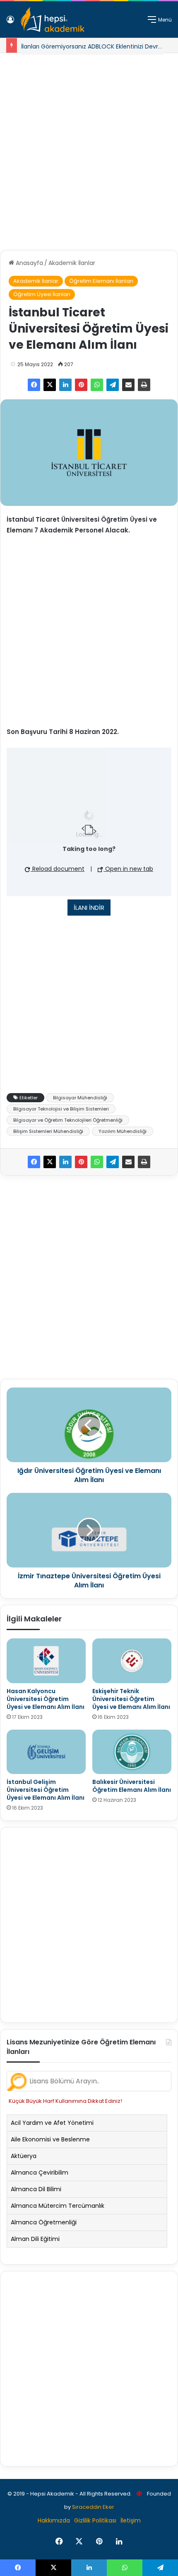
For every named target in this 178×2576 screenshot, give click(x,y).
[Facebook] (34, 385)
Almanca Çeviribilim (40, 2173)
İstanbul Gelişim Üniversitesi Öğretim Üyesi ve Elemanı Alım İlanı (46, 1790)
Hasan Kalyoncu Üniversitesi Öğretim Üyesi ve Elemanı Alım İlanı (46, 1699)
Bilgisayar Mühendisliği (80, 1098)
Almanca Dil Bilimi (36, 2189)
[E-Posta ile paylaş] (128, 385)
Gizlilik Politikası (95, 2520)
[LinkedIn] (65, 385)
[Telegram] (113, 385)
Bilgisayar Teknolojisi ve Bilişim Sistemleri (61, 1109)
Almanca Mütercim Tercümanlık (58, 2206)
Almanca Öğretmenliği (44, 2222)
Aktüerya (24, 2156)
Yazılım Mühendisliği (123, 1131)
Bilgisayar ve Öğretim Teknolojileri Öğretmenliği (68, 1120)
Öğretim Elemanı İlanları (101, 281)
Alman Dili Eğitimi (35, 2239)
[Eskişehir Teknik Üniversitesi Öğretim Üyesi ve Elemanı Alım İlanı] (132, 1661)
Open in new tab (128, 869)
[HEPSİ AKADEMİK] (53, 19)
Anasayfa (29, 263)
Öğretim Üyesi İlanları (42, 294)
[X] (50, 385)
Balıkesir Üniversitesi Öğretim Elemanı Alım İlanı (132, 1786)
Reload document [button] (58, 869)
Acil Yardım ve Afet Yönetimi (52, 2123)
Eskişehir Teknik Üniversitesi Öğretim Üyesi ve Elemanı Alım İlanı (131, 1699)
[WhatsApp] (97, 385)
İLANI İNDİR (89, 908)
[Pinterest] (81, 385)
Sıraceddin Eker (93, 2507)
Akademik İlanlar (72, 263)
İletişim (131, 2520)
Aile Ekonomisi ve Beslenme (50, 2139)
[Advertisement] (89, 148)
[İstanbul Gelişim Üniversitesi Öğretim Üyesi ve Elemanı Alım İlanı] (46, 1752)
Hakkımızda (54, 2520)
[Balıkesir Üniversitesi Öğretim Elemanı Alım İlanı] (132, 1752)
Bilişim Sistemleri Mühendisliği (48, 1131)
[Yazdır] (144, 385)
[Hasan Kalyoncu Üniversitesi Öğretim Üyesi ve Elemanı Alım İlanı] (46, 1661)
